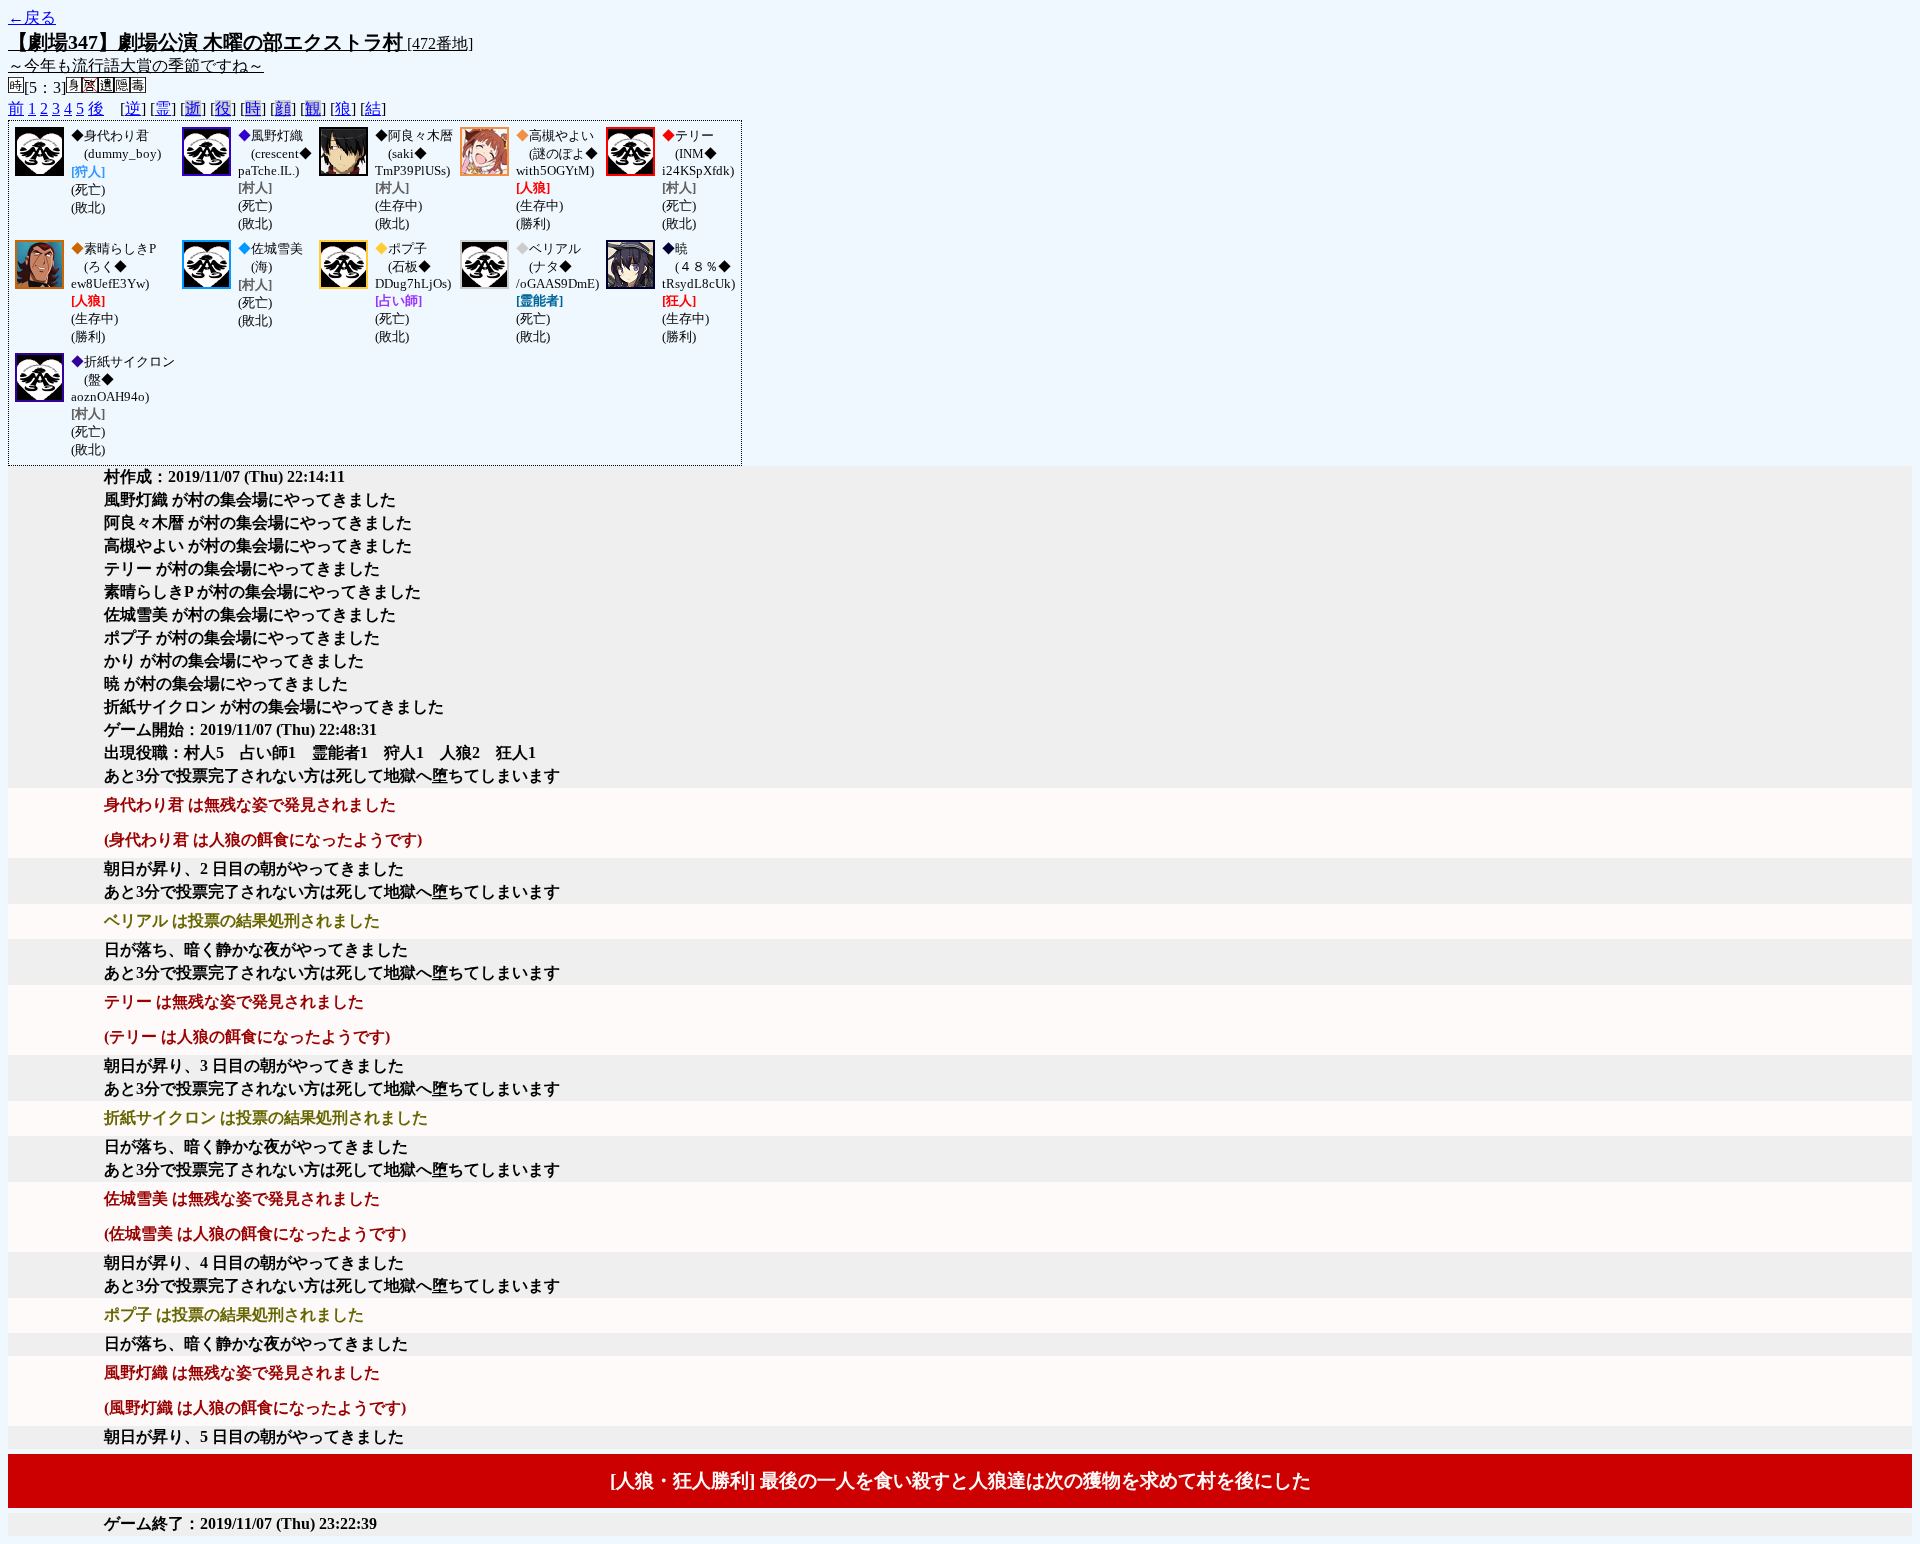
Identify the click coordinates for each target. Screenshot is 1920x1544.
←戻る (32, 17)
